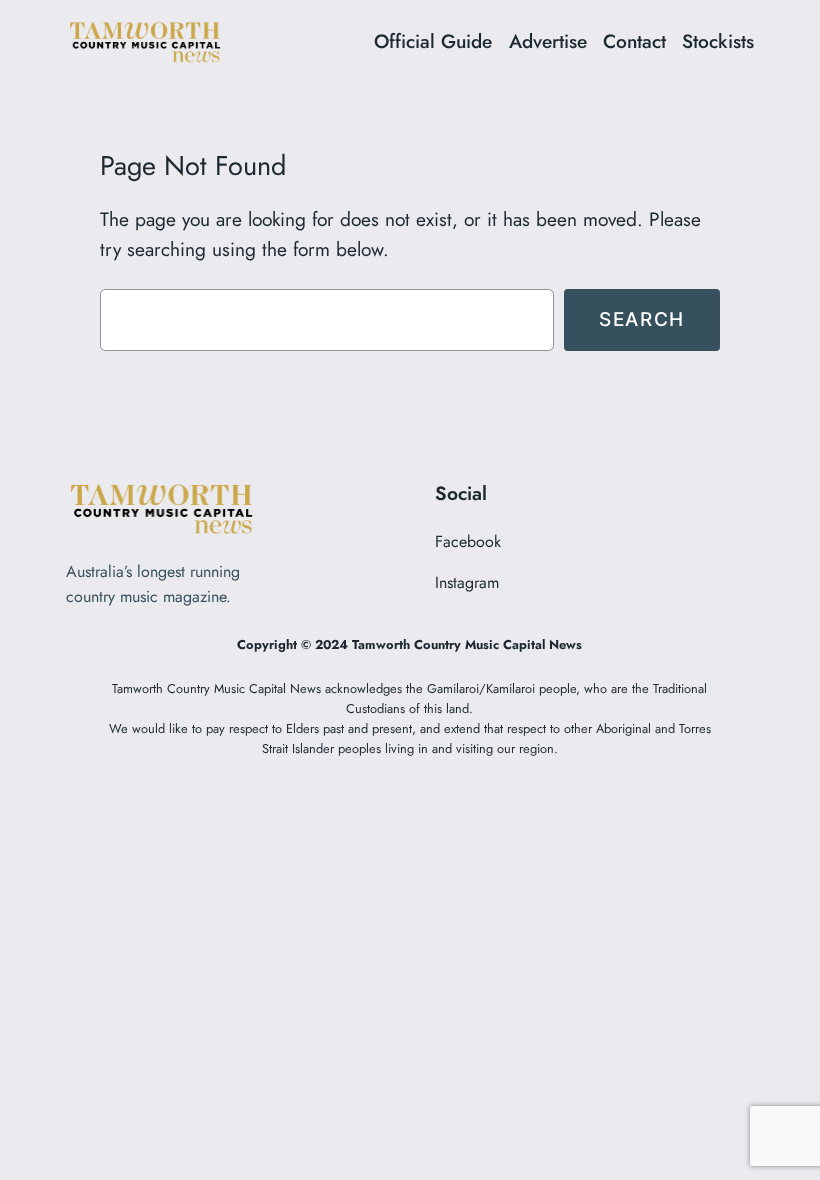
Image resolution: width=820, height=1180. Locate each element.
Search (642, 319)
